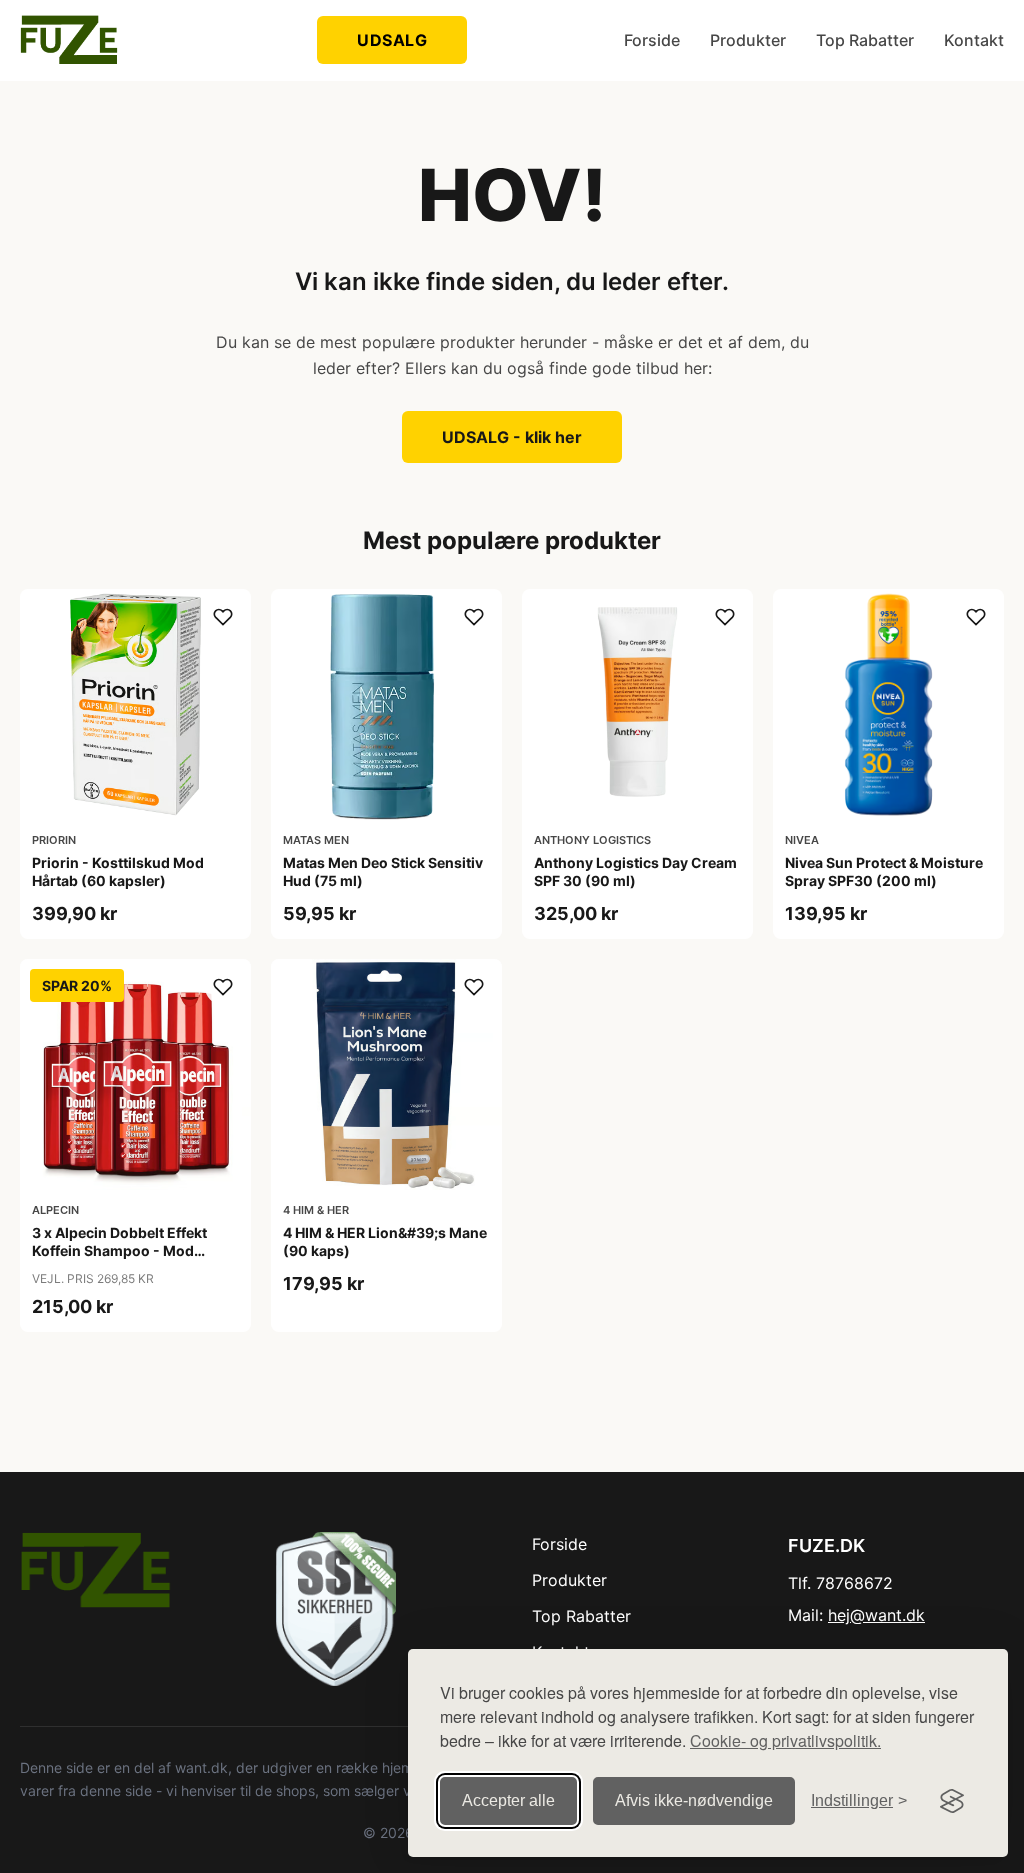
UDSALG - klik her (512, 437)
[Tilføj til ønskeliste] (223, 617)
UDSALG (392, 40)
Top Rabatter (865, 40)
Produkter (748, 40)
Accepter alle (508, 1800)
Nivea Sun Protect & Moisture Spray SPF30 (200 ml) (884, 871)
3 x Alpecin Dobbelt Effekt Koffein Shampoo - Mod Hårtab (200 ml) (119, 1250)
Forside (652, 40)
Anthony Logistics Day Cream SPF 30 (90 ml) (635, 871)
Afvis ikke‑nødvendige (694, 1800)
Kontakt (974, 40)
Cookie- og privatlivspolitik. (785, 1740)
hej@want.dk (876, 1615)
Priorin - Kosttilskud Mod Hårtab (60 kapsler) (118, 871)
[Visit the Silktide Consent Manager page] (952, 1801)
